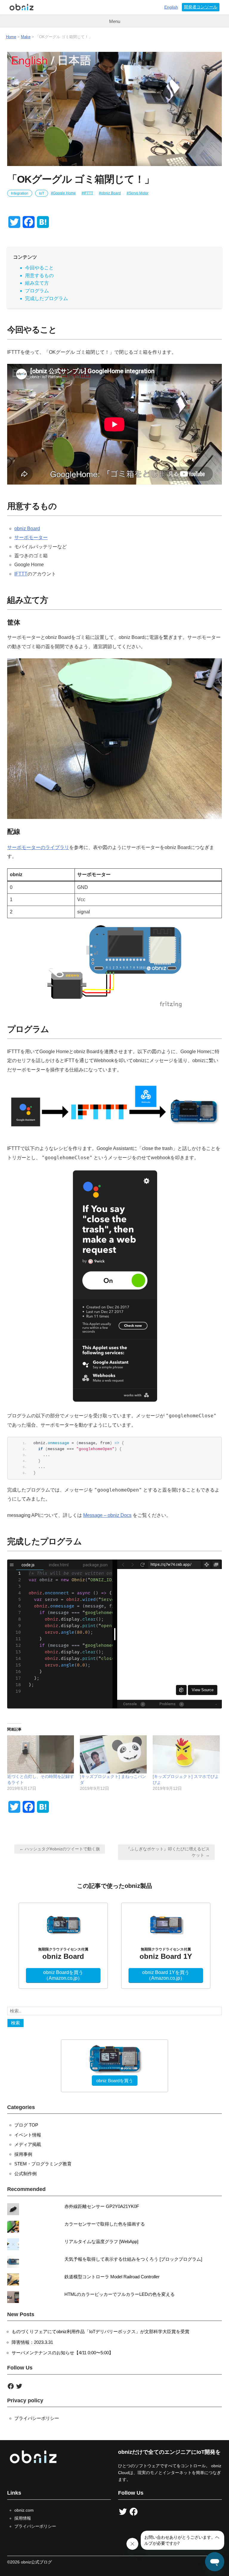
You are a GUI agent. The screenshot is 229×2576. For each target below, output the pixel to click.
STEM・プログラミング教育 (43, 2164)
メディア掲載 (28, 2144)
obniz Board (111, 193)
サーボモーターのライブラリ (38, 847)
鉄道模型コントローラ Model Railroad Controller (112, 2277)
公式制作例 (25, 2174)
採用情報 (23, 2518)
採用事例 (23, 2154)
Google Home (64, 193)
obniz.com (24, 2510)
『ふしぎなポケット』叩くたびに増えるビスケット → (168, 1852)
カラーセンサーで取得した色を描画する (105, 2224)
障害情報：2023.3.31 (32, 2342)
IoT (42, 193)
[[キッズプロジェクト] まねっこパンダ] (113, 1754)
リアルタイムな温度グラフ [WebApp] (101, 2241)
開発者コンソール (201, 7)
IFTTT (88, 193)
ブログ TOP (26, 2125)
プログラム (37, 291)
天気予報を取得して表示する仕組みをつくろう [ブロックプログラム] (133, 2259)
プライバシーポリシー (37, 2418)
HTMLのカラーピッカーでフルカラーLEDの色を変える (120, 2294)
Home (11, 37)
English (171, 7)
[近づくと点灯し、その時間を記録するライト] (41, 1754)
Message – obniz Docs (107, 1515)
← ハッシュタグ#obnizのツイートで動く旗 (60, 1849)
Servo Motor (139, 193)
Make (26, 37)
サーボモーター (31, 537)
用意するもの (39, 276)
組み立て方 (37, 283)
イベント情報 (28, 2135)
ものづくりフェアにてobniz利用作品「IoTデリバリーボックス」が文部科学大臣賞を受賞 (100, 2331)
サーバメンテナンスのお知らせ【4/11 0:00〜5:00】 (62, 2353)
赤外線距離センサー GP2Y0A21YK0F (102, 2206)
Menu (115, 21)
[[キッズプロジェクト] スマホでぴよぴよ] (186, 1754)
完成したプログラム (47, 298)
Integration (20, 193)
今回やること (39, 268)
